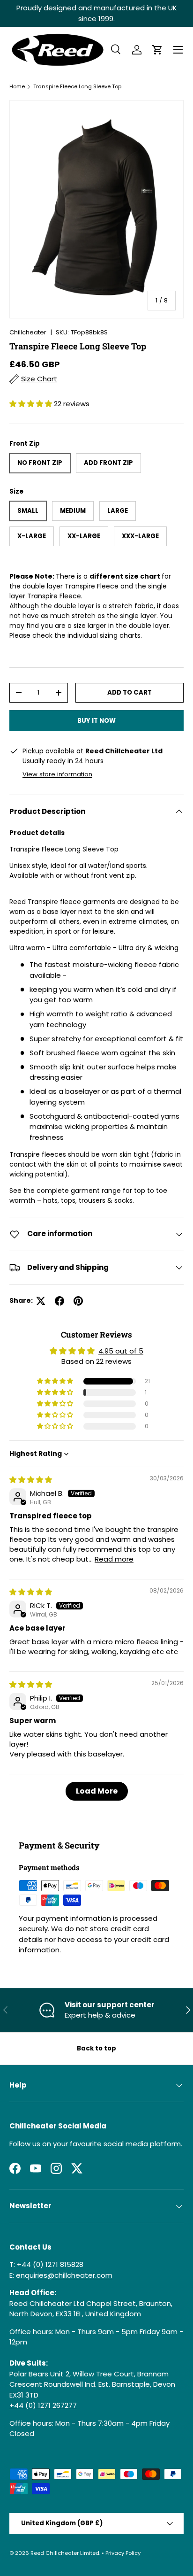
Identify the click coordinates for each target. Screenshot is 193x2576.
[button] (157, 50)
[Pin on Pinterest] (78, 1301)
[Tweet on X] (41, 1301)
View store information (57, 774)
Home (17, 86)
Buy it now (96, 721)
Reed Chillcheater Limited (65, 2553)
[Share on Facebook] (59, 1301)
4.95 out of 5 (121, 1351)
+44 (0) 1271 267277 (43, 2405)
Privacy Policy (123, 2553)
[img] (31, 1480)
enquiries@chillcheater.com (64, 2275)
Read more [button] (114, 1559)
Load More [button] (97, 1791)
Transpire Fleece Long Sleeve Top (77, 86)
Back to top (96, 2048)
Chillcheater (28, 332)
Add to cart (130, 692)
